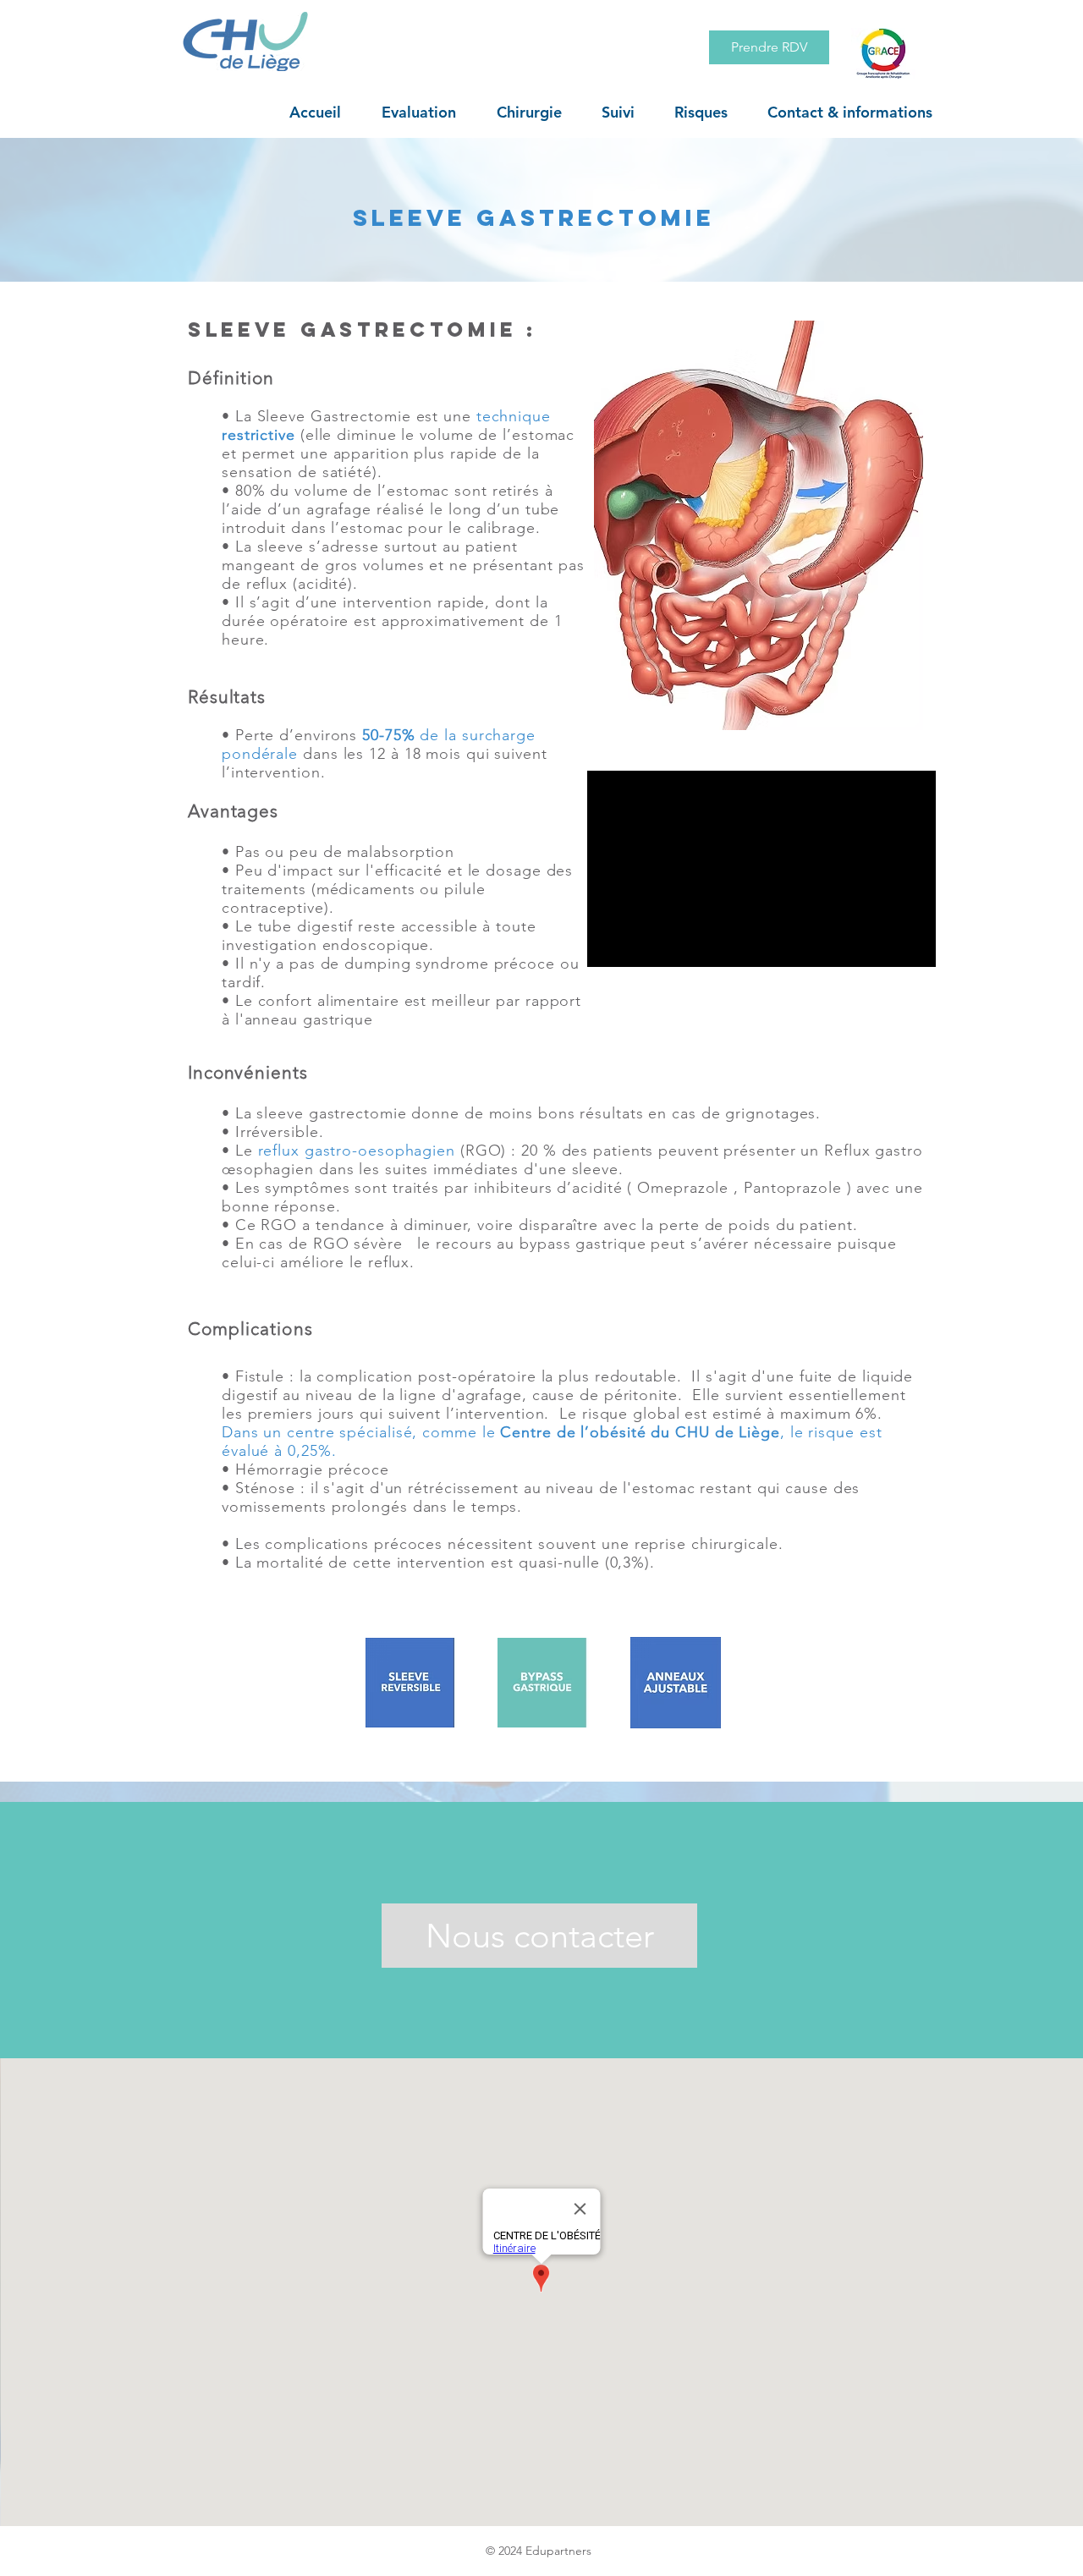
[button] (419, 113)
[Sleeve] (411, 1683)
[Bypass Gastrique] (543, 1683)
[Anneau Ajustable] (675, 1683)
